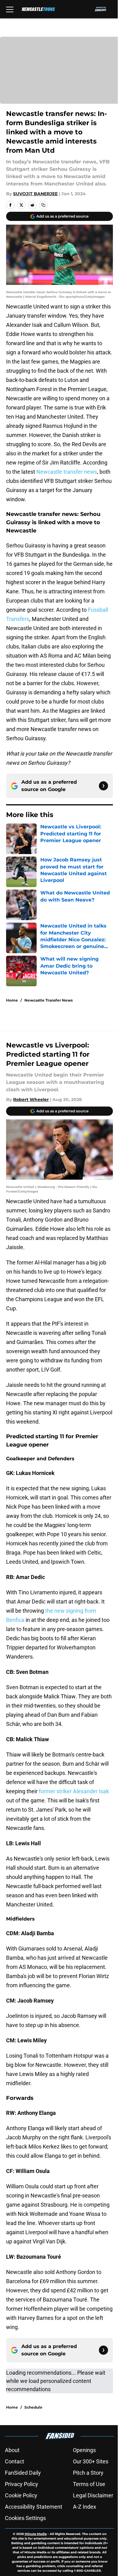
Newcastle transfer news (67, 472)
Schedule (33, 2407)
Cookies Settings (25, 2518)
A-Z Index (85, 2507)
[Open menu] (10, 9)
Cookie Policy (21, 2495)
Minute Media (36, 2534)
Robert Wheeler (31, 1099)
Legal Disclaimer (93, 2495)
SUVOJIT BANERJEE (35, 194)
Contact (14, 2461)
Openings (84, 2450)
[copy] (43, 205)
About (12, 2450)
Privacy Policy (22, 2484)
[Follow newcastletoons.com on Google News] (103, 786)
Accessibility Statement (34, 2507)
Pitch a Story (88, 2473)
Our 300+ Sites (91, 2461)
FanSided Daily (23, 2473)
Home (12, 1000)
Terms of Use (89, 2484)
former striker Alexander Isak (74, 1791)
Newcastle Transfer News (49, 1000)
